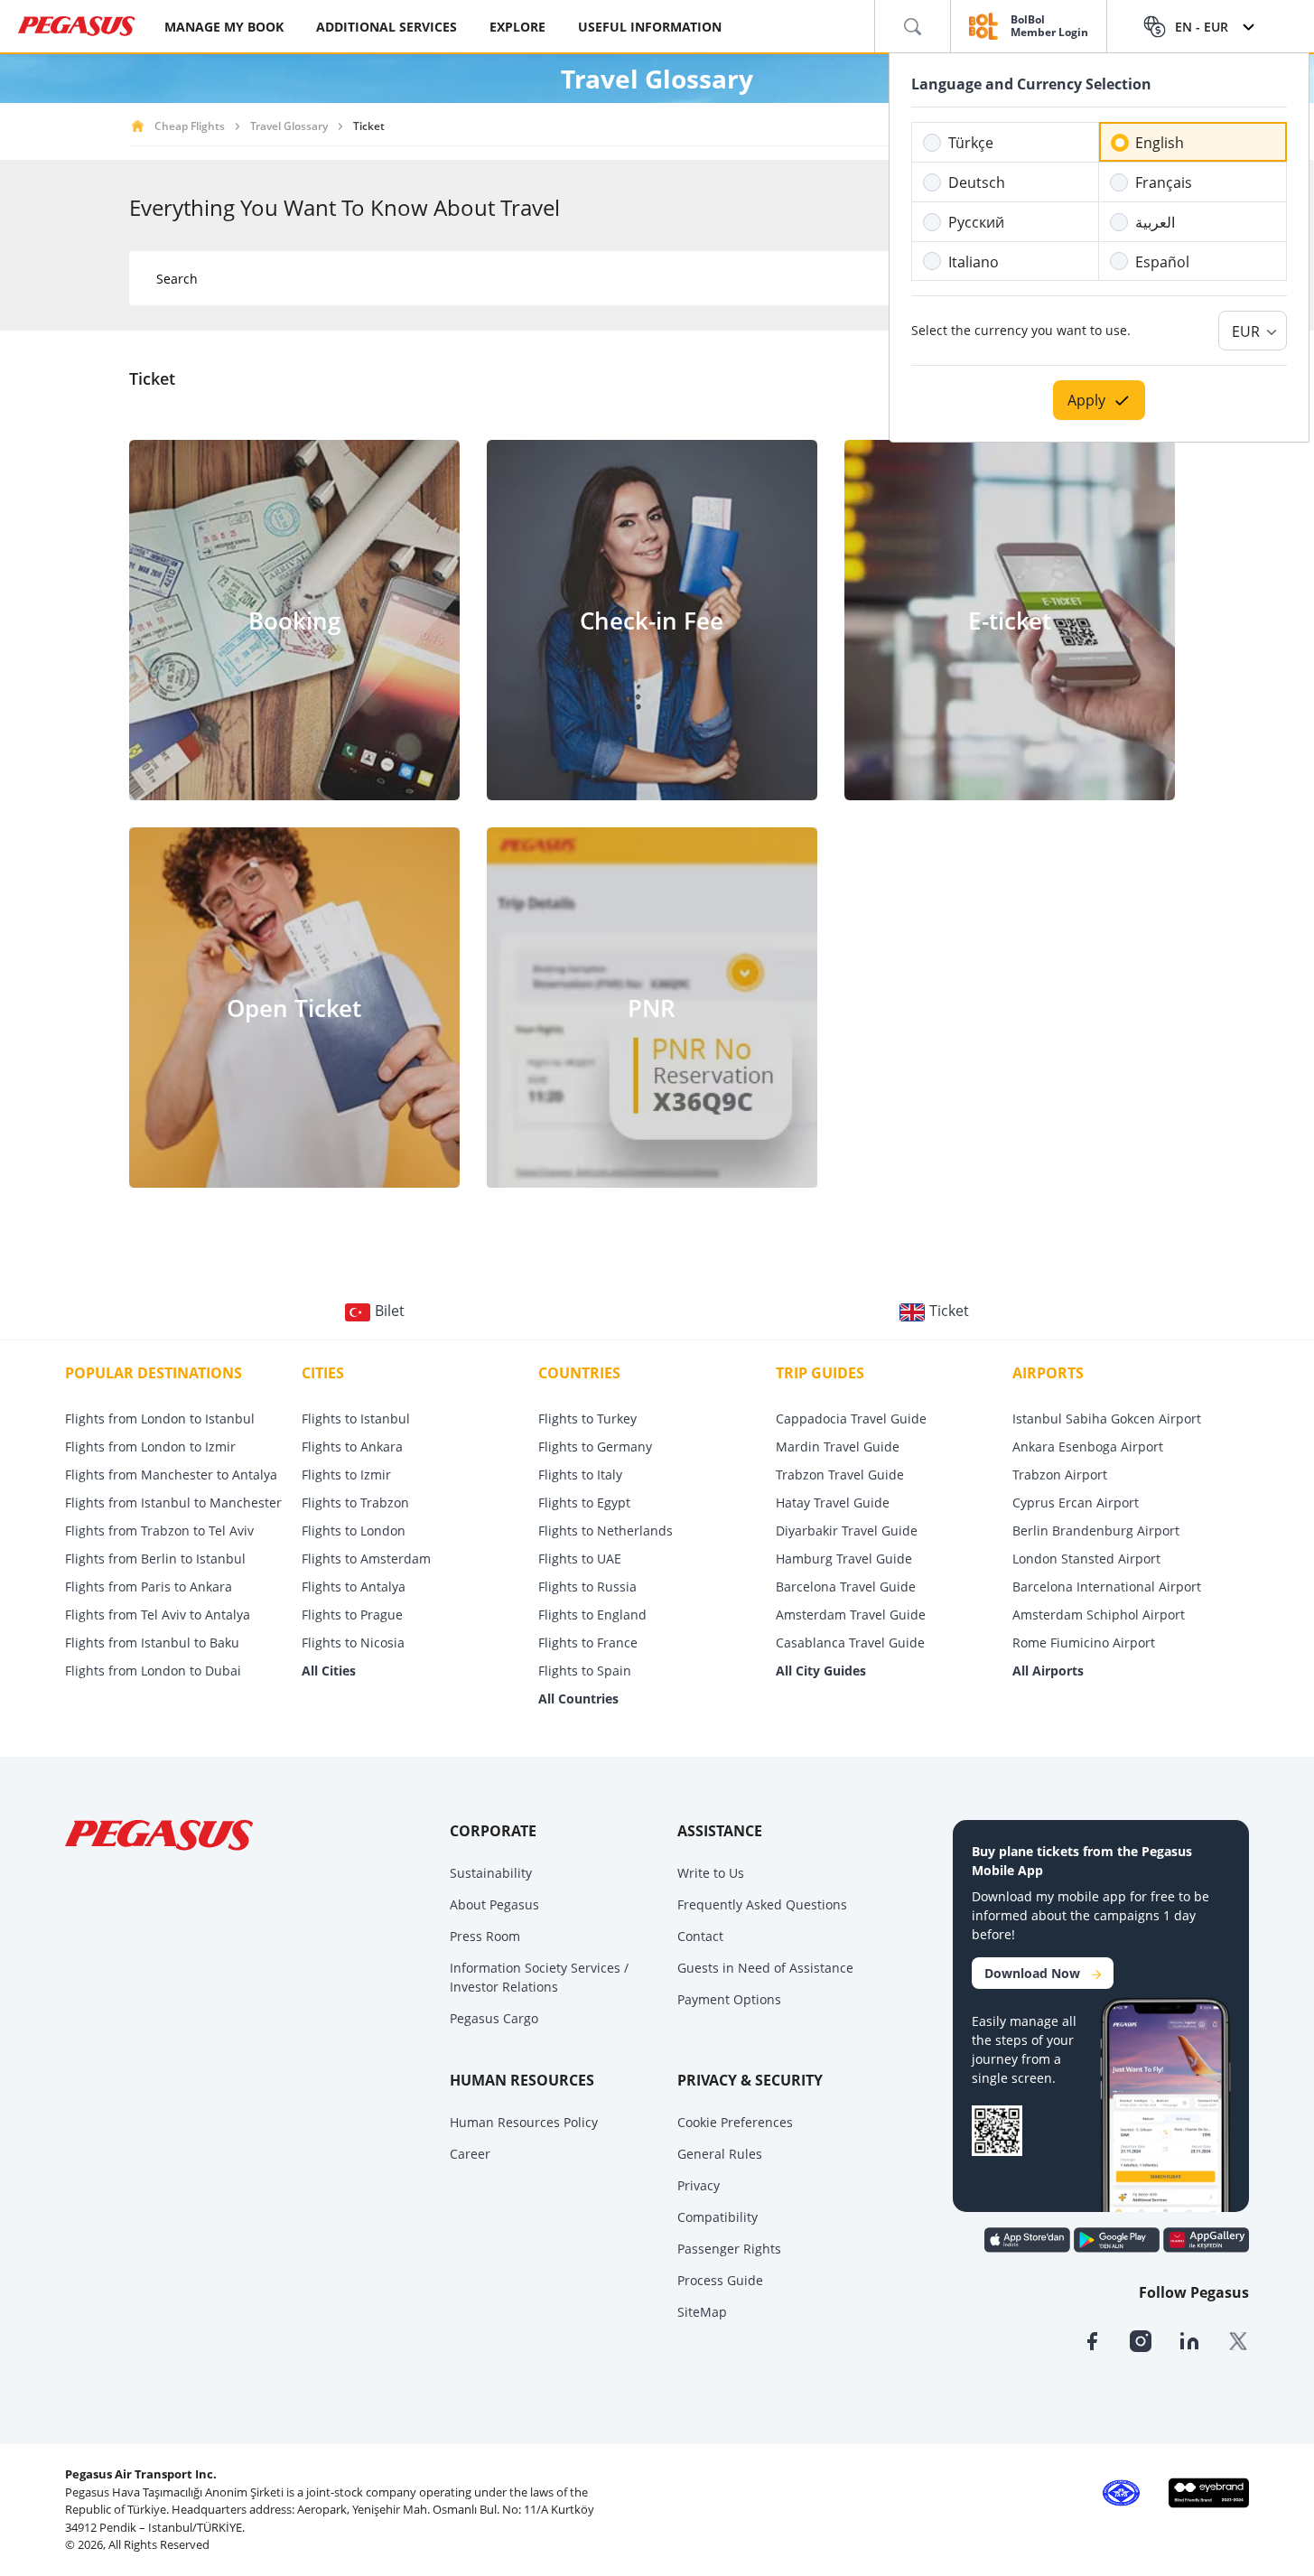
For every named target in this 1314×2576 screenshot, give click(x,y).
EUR (1246, 331)
